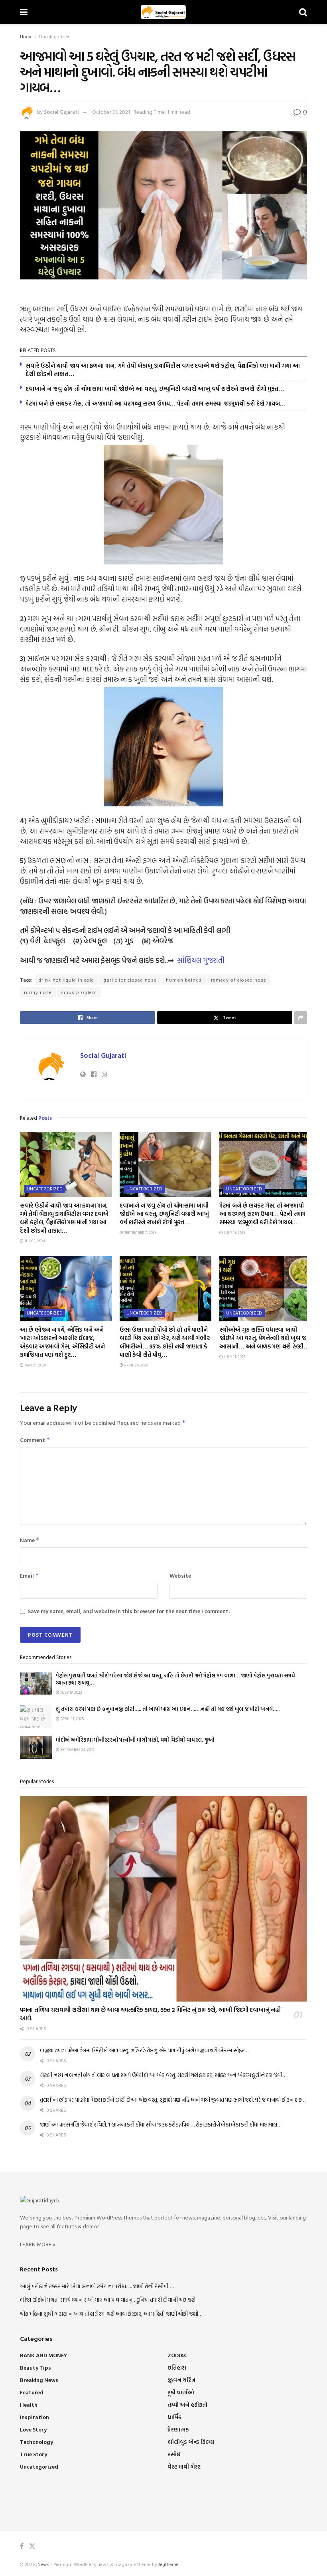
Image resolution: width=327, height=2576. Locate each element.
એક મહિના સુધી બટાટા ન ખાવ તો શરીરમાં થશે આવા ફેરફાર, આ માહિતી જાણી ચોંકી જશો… (111, 2314)
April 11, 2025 (72, 1719)
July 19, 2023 (71, 1692)
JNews (43, 2564)
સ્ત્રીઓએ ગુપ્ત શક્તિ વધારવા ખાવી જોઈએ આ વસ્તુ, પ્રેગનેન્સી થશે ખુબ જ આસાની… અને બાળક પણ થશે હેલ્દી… (264, 1338)
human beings (184, 980)
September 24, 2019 (77, 1749)
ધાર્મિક (174, 2417)
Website (180, 1575)
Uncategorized (54, 36)
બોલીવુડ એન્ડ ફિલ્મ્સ (191, 2442)
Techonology (36, 2442)
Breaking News (39, 2380)
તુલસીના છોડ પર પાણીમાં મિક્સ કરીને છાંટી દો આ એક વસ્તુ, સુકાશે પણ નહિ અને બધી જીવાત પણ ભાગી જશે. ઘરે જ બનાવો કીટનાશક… (173, 2100)
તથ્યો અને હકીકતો (187, 2405)
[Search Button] (303, 12)
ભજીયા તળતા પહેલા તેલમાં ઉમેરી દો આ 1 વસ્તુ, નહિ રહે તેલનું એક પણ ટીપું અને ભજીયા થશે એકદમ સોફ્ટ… (144, 2050)
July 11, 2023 (234, 1357)
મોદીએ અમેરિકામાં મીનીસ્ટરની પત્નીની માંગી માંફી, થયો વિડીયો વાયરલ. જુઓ (135, 1740)
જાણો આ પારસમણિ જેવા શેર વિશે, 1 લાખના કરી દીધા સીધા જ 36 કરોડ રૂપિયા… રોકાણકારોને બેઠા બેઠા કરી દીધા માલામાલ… (160, 2124)
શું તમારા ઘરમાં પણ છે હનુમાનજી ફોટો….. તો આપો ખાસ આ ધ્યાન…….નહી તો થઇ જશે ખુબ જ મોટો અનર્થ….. (168, 1709)
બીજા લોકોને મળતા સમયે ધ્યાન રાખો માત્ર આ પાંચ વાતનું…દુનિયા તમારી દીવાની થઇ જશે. (108, 2300)
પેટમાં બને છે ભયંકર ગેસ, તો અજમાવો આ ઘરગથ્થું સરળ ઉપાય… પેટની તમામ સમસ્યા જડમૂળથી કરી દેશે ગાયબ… (156, 403)
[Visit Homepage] (163, 12)
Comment (35, 1440)
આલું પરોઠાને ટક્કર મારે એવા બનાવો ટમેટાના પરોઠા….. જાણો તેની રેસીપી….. (97, 2286)
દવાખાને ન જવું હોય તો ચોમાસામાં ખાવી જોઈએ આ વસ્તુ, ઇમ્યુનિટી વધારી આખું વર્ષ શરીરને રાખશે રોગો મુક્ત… (155, 389)
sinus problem (79, 992)
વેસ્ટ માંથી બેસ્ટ (184, 2466)
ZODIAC (177, 2355)
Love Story (33, 2429)
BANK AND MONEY (43, 2355)
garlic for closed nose (130, 980)
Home (26, 36)
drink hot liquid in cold (66, 980)
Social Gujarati (61, 112)
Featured (32, 2392)
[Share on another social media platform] (301, 1018)
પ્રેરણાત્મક (178, 2429)
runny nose (38, 992)
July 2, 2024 (34, 1241)
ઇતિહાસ (177, 2367)
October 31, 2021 (111, 112)
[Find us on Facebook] (22, 2546)
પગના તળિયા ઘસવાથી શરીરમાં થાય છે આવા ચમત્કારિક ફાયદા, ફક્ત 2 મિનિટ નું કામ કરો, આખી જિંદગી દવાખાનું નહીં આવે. (150, 2014)
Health (29, 2405)
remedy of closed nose (239, 980)
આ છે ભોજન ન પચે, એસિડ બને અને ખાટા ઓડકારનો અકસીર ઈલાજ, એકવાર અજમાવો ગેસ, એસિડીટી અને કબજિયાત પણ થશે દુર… (62, 1342)
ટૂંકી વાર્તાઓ (181, 2392)
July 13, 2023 (234, 1233)
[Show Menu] (24, 12)
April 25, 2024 (136, 1365)
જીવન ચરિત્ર (181, 2380)
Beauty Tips (35, 2367)
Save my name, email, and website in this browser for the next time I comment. (129, 1611)
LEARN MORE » (38, 2244)
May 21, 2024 (35, 1365)
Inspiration (34, 2417)
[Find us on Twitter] (32, 2546)
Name (30, 1540)
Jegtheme (168, 2564)
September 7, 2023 (140, 1233)
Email (30, 1575)
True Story (33, 2454)
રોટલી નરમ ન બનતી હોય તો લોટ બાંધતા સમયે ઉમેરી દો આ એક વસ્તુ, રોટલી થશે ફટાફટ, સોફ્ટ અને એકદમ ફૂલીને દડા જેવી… (163, 2075)
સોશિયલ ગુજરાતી (201, 960)
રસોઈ (174, 2454)
